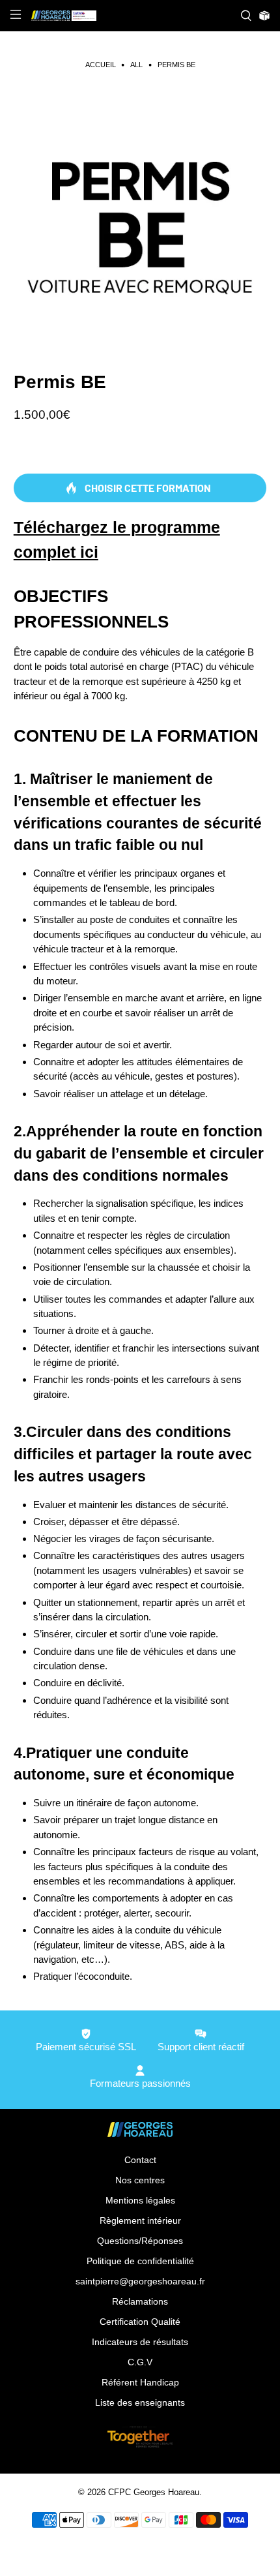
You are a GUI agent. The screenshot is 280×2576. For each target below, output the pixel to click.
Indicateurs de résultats (140, 2342)
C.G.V (140, 2362)
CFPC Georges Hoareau (154, 2493)
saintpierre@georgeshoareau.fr (140, 2281)
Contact (140, 2160)
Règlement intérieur (140, 2220)
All (136, 65)
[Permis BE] (140, 216)
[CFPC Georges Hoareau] (131, 16)
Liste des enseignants (140, 2402)
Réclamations (140, 2301)
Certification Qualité (140, 2322)
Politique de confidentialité (140, 2261)
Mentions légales (140, 2200)
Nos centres (140, 2180)
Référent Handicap (140, 2382)
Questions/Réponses (140, 2241)
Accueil (101, 65)
